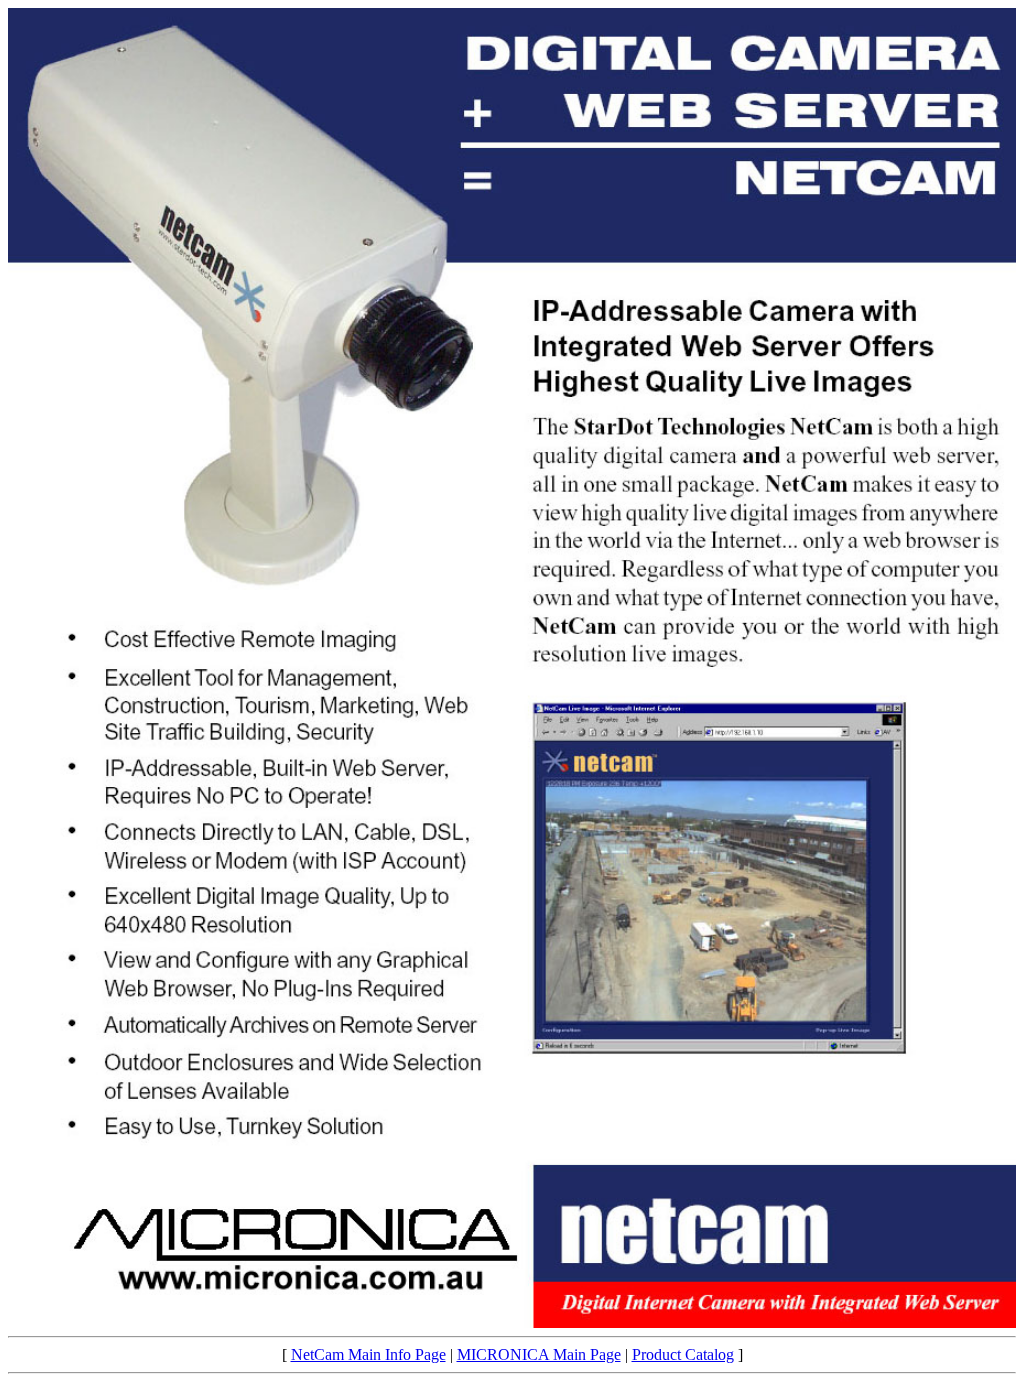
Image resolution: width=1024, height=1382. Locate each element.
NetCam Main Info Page (368, 1354)
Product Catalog (683, 1354)
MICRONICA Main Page (539, 1354)
